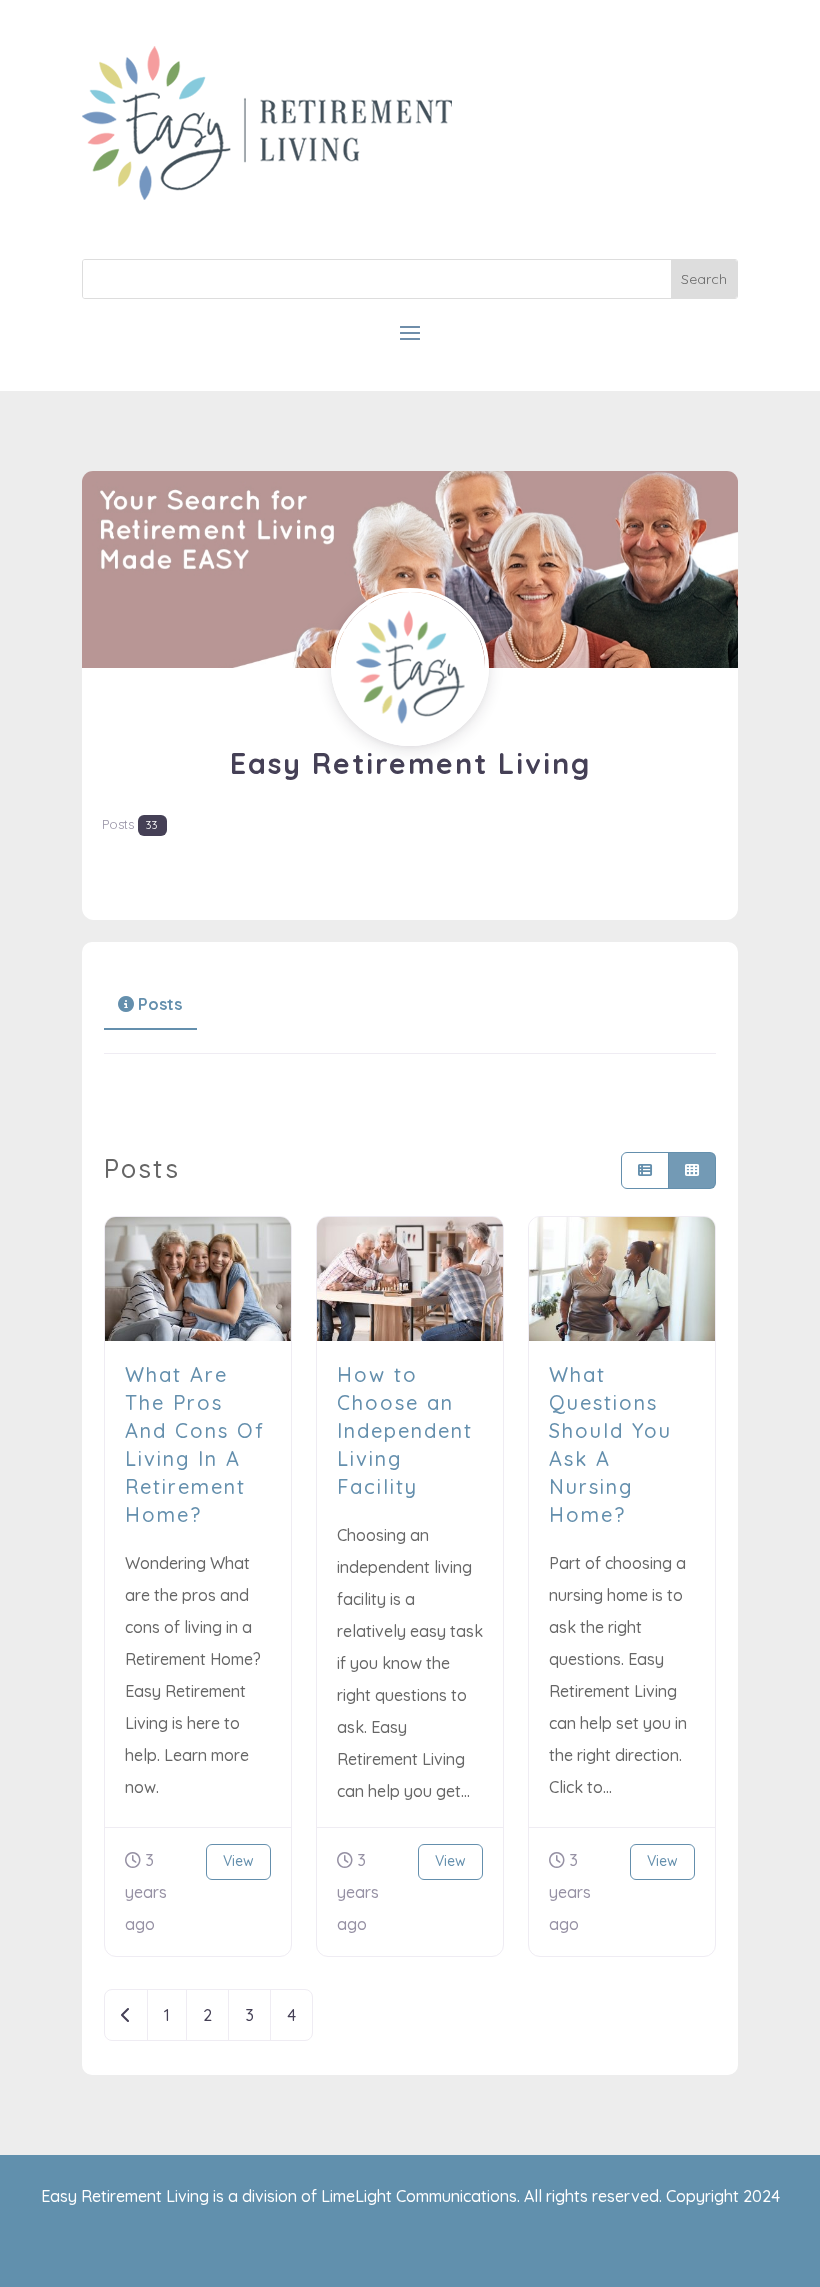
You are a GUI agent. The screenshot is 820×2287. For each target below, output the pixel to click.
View (238, 1861)
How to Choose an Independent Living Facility (405, 1430)
